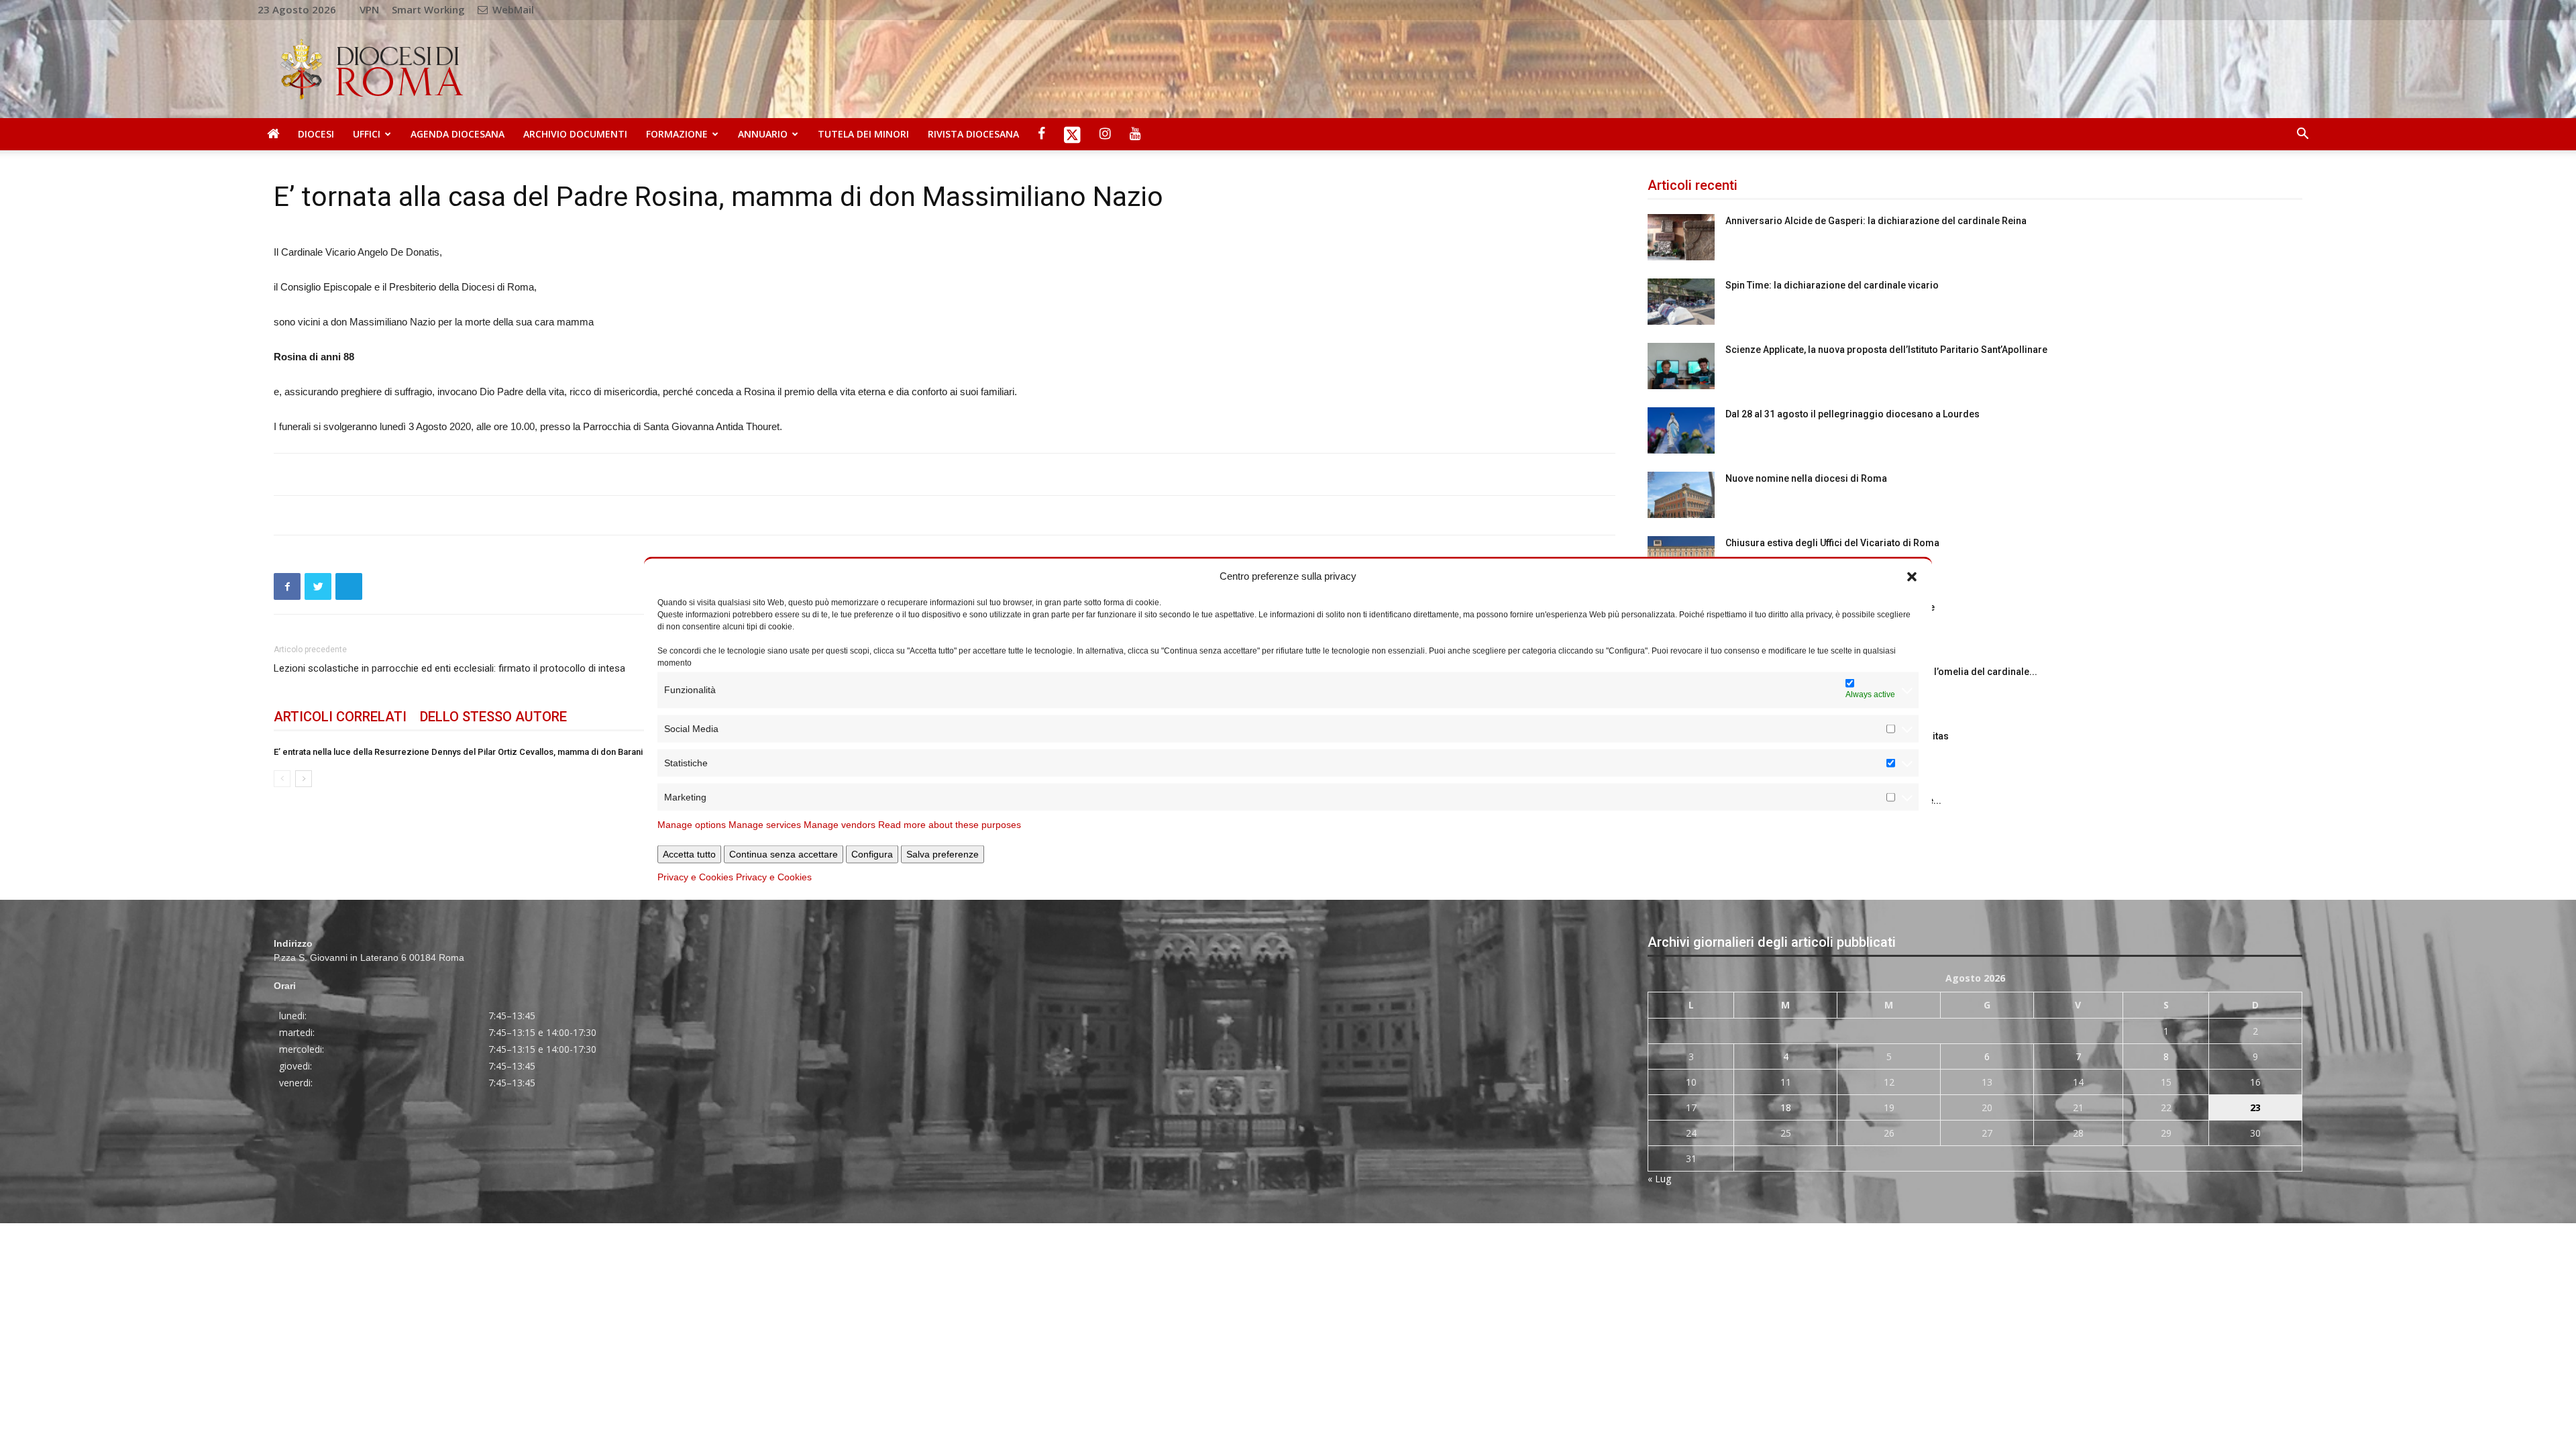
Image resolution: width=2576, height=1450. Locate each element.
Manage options (692, 824)
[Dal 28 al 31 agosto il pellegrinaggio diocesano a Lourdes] (1681, 430)
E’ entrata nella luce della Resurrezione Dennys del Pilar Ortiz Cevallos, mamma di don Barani (458, 752)
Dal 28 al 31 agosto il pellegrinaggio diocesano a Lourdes (1853, 414)
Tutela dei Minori (863, 134)
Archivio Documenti (575, 134)
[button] (1912, 576)
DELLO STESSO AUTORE (493, 717)
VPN (369, 9)
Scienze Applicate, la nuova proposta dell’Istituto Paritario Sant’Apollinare (1886, 350)
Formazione (677, 134)
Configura (872, 853)
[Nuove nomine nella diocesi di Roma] (1681, 495)
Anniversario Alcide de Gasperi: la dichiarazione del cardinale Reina (1876, 221)
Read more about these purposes (950, 824)
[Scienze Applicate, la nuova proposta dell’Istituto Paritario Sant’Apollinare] (1681, 366)
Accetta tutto (689, 853)
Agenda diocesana (458, 134)
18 (1786, 1107)
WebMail (512, 9)
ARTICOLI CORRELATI (340, 717)
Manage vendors (840, 824)
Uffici (367, 134)
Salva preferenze (943, 853)
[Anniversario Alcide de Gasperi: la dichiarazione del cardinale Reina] (1681, 237)
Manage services (765, 824)
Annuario (763, 134)
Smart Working (428, 9)
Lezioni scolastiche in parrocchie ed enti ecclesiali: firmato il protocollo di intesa (449, 668)
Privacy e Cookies (695, 876)
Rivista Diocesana (973, 134)
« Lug (1659, 1179)
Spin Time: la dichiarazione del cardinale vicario (1832, 285)
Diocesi (316, 134)
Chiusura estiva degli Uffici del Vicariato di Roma (1832, 543)
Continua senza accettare (784, 853)
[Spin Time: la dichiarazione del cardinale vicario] (1681, 302)
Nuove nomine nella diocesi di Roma (1806, 478)
